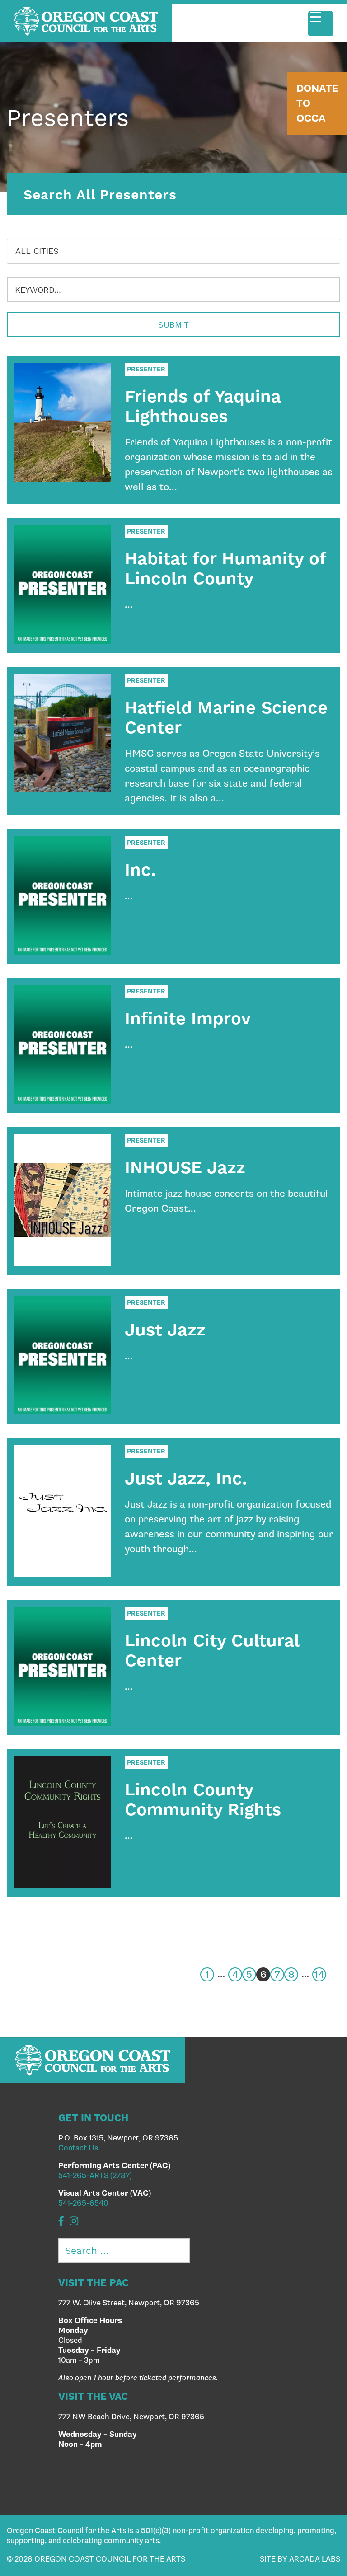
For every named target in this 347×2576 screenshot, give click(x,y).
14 (319, 1975)
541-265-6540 (83, 2203)
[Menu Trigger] (321, 24)
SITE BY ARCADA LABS (300, 2559)
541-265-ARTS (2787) (95, 2176)
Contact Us (78, 2148)
